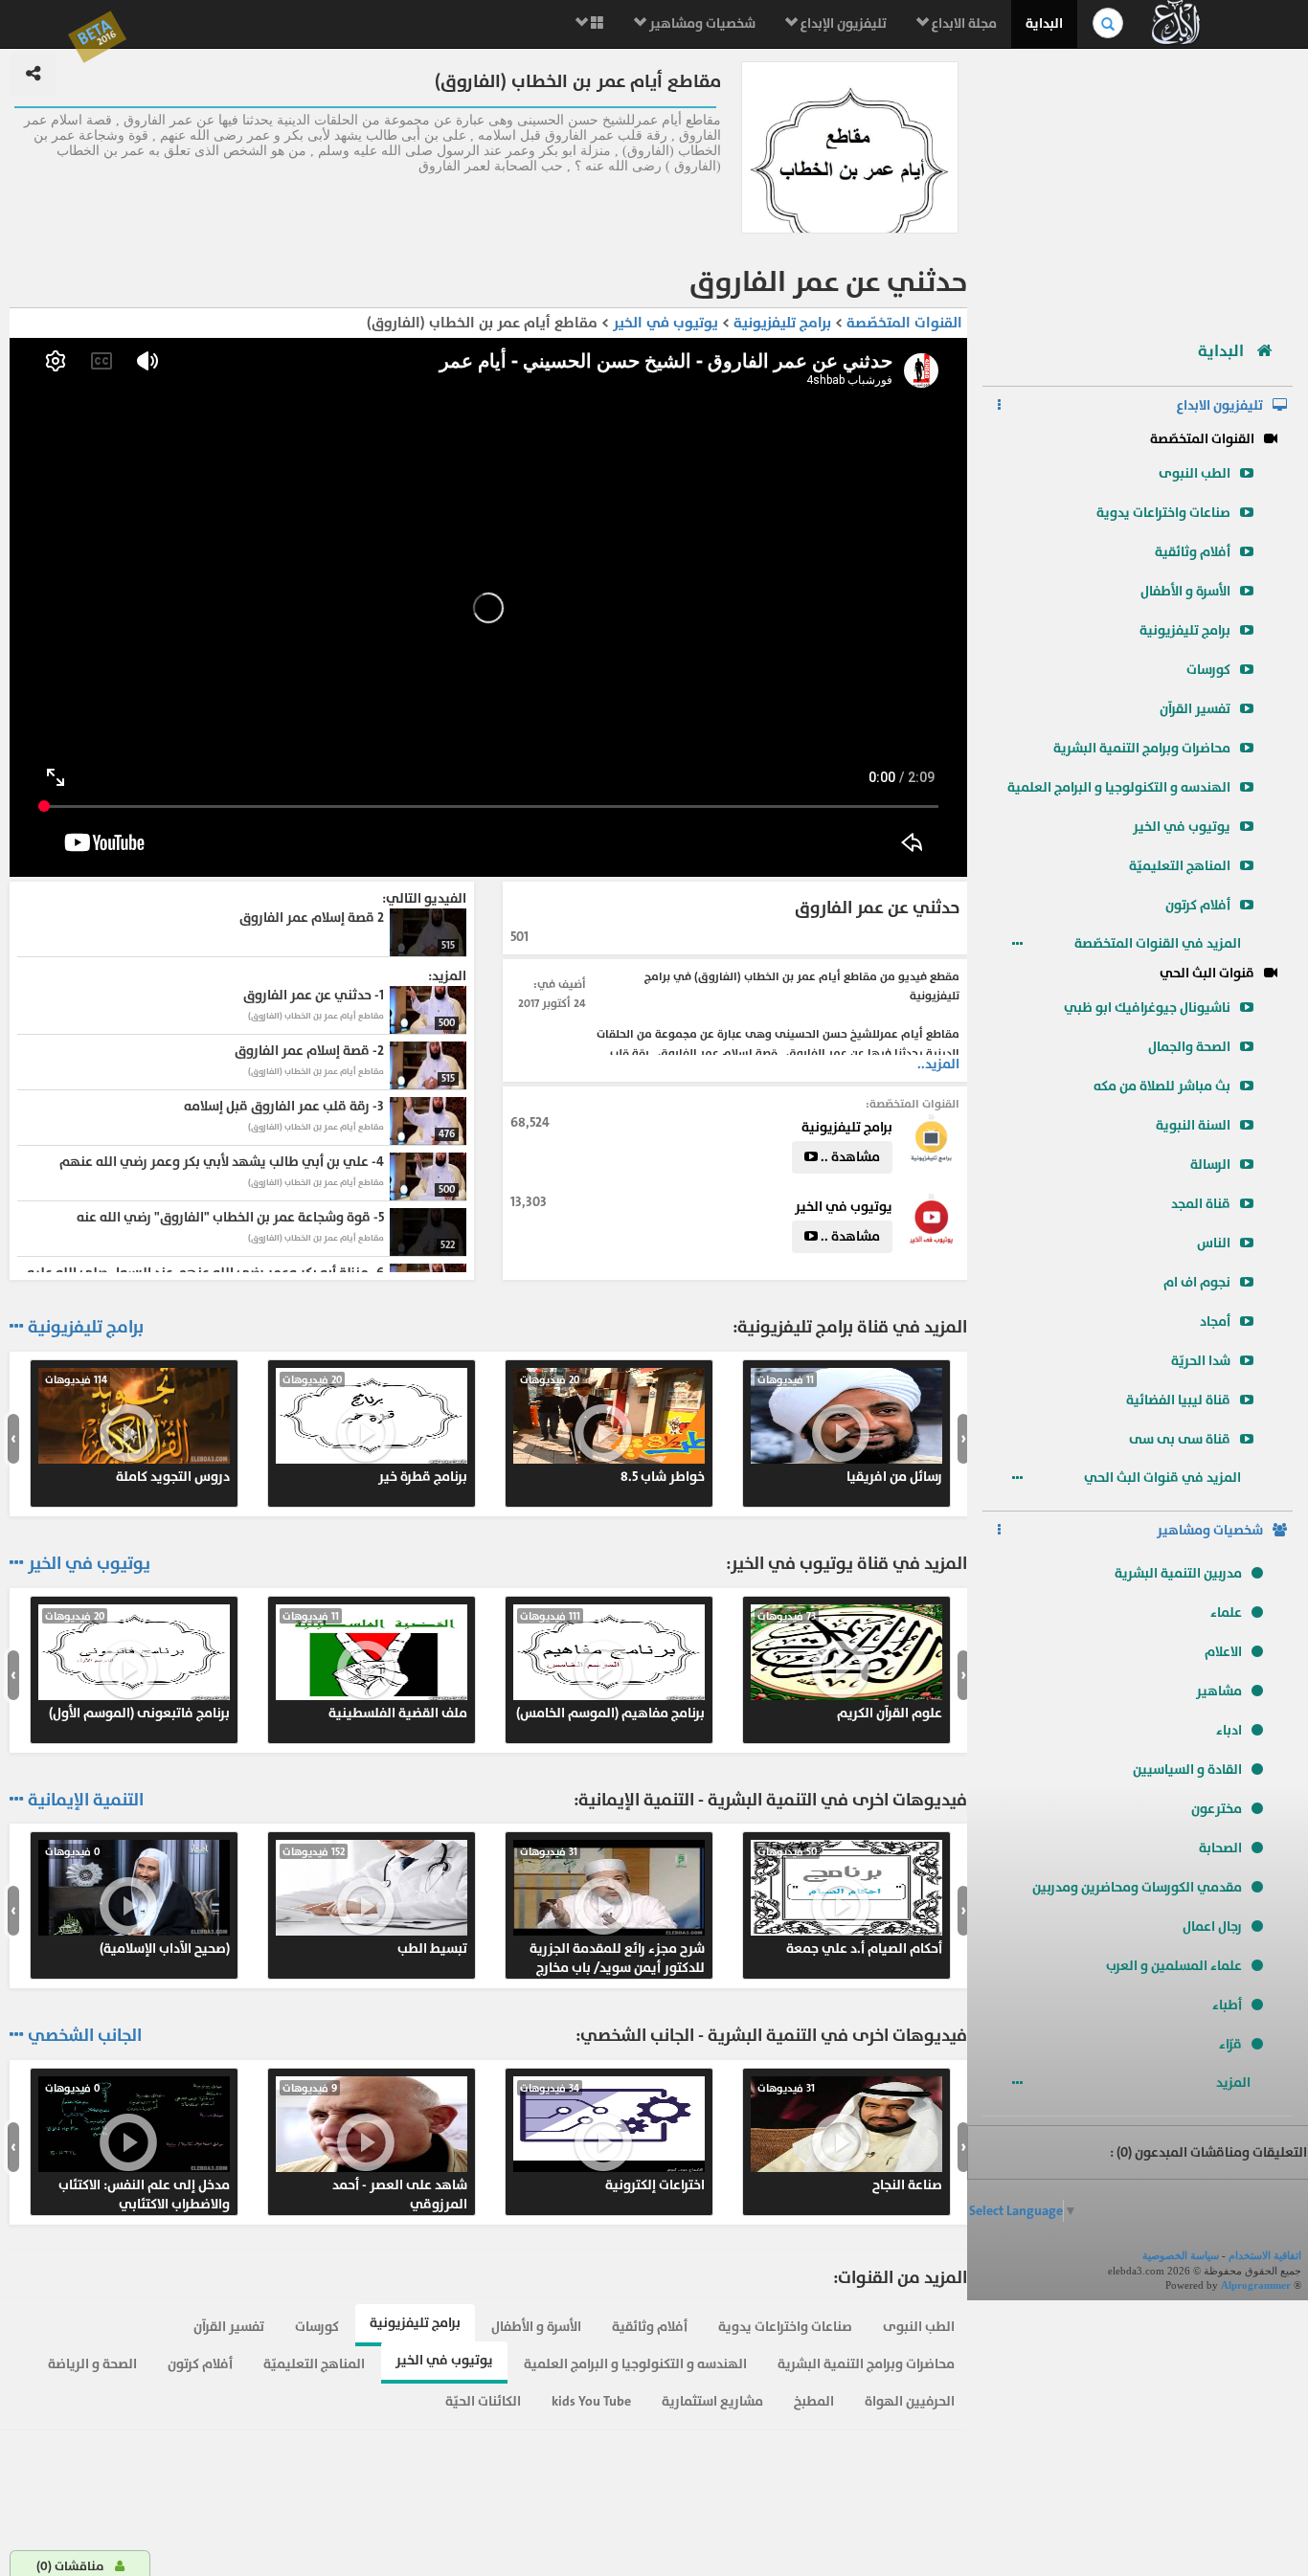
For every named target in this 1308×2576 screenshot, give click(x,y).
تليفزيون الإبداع (842, 23)
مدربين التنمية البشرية (1178, 1573)
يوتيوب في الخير (1182, 827)
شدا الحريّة (1201, 1361)
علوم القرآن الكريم (850, 1666)
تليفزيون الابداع (1220, 405)
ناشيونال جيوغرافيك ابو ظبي (1147, 1008)
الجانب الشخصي (85, 2036)
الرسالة (1210, 1165)
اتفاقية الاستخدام (1265, 2255)
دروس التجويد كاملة (137, 1429)
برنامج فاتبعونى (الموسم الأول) (137, 1666)
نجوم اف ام (1197, 1282)
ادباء (1229, 1730)
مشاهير (1219, 1691)
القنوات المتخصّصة (1202, 439)
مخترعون (1217, 1809)
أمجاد (1215, 1322)
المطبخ (814, 2401)
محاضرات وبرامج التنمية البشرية (1142, 748)
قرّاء (1230, 2044)
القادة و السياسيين (1187, 1770)
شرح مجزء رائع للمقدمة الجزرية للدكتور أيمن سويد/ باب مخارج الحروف (612, 1911)
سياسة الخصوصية (1181, 2255)
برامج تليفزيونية (1185, 630)
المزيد (1235, 2083)
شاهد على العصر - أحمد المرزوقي (375, 2147)
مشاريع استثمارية (712, 2401)
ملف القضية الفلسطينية (375, 1666)
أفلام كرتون (1198, 905)
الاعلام (1223, 1652)
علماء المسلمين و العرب (1174, 1966)
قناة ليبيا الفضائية (1178, 1400)
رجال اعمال (1212, 1926)
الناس (1214, 1243)
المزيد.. (938, 1064)
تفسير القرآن (1195, 709)
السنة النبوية (1193, 1125)
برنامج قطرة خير (375, 1429)
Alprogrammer (1256, 2285)
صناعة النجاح (850, 2138)
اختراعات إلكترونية (612, 2138)
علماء (1226, 1613)
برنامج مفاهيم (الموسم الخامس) (610, 1666)
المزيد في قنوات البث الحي (1164, 1478)
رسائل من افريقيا (850, 1429)
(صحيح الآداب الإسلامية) (137, 1901)
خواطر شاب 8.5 (612, 1429)
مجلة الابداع (963, 23)
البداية (1044, 23)
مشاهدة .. (849, 1157)
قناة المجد (1201, 1204)
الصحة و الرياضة (92, 2364)
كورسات (1208, 670)
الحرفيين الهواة (910, 2401)
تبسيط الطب (375, 1901)
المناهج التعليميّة (1180, 866)
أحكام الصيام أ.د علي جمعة (850, 1901)
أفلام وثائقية (1193, 552)
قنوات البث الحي (1207, 973)
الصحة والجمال (1189, 1047)
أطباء (1227, 2005)
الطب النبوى (1195, 473)
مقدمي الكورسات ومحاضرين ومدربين (1137, 1887)
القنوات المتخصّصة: (913, 1104)
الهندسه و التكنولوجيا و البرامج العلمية (1119, 787)
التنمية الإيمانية (86, 1801)
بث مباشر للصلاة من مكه (1162, 1086)
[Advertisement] (1138, 187)
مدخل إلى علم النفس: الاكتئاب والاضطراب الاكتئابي (137, 2147)
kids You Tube (591, 2401)
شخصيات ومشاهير (701, 23)
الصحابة (1220, 1848)
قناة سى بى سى (1180, 1439)
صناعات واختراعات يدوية (1163, 513)
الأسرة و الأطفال (1185, 591)
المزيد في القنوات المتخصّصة (1159, 943)
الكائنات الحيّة (483, 2401)
